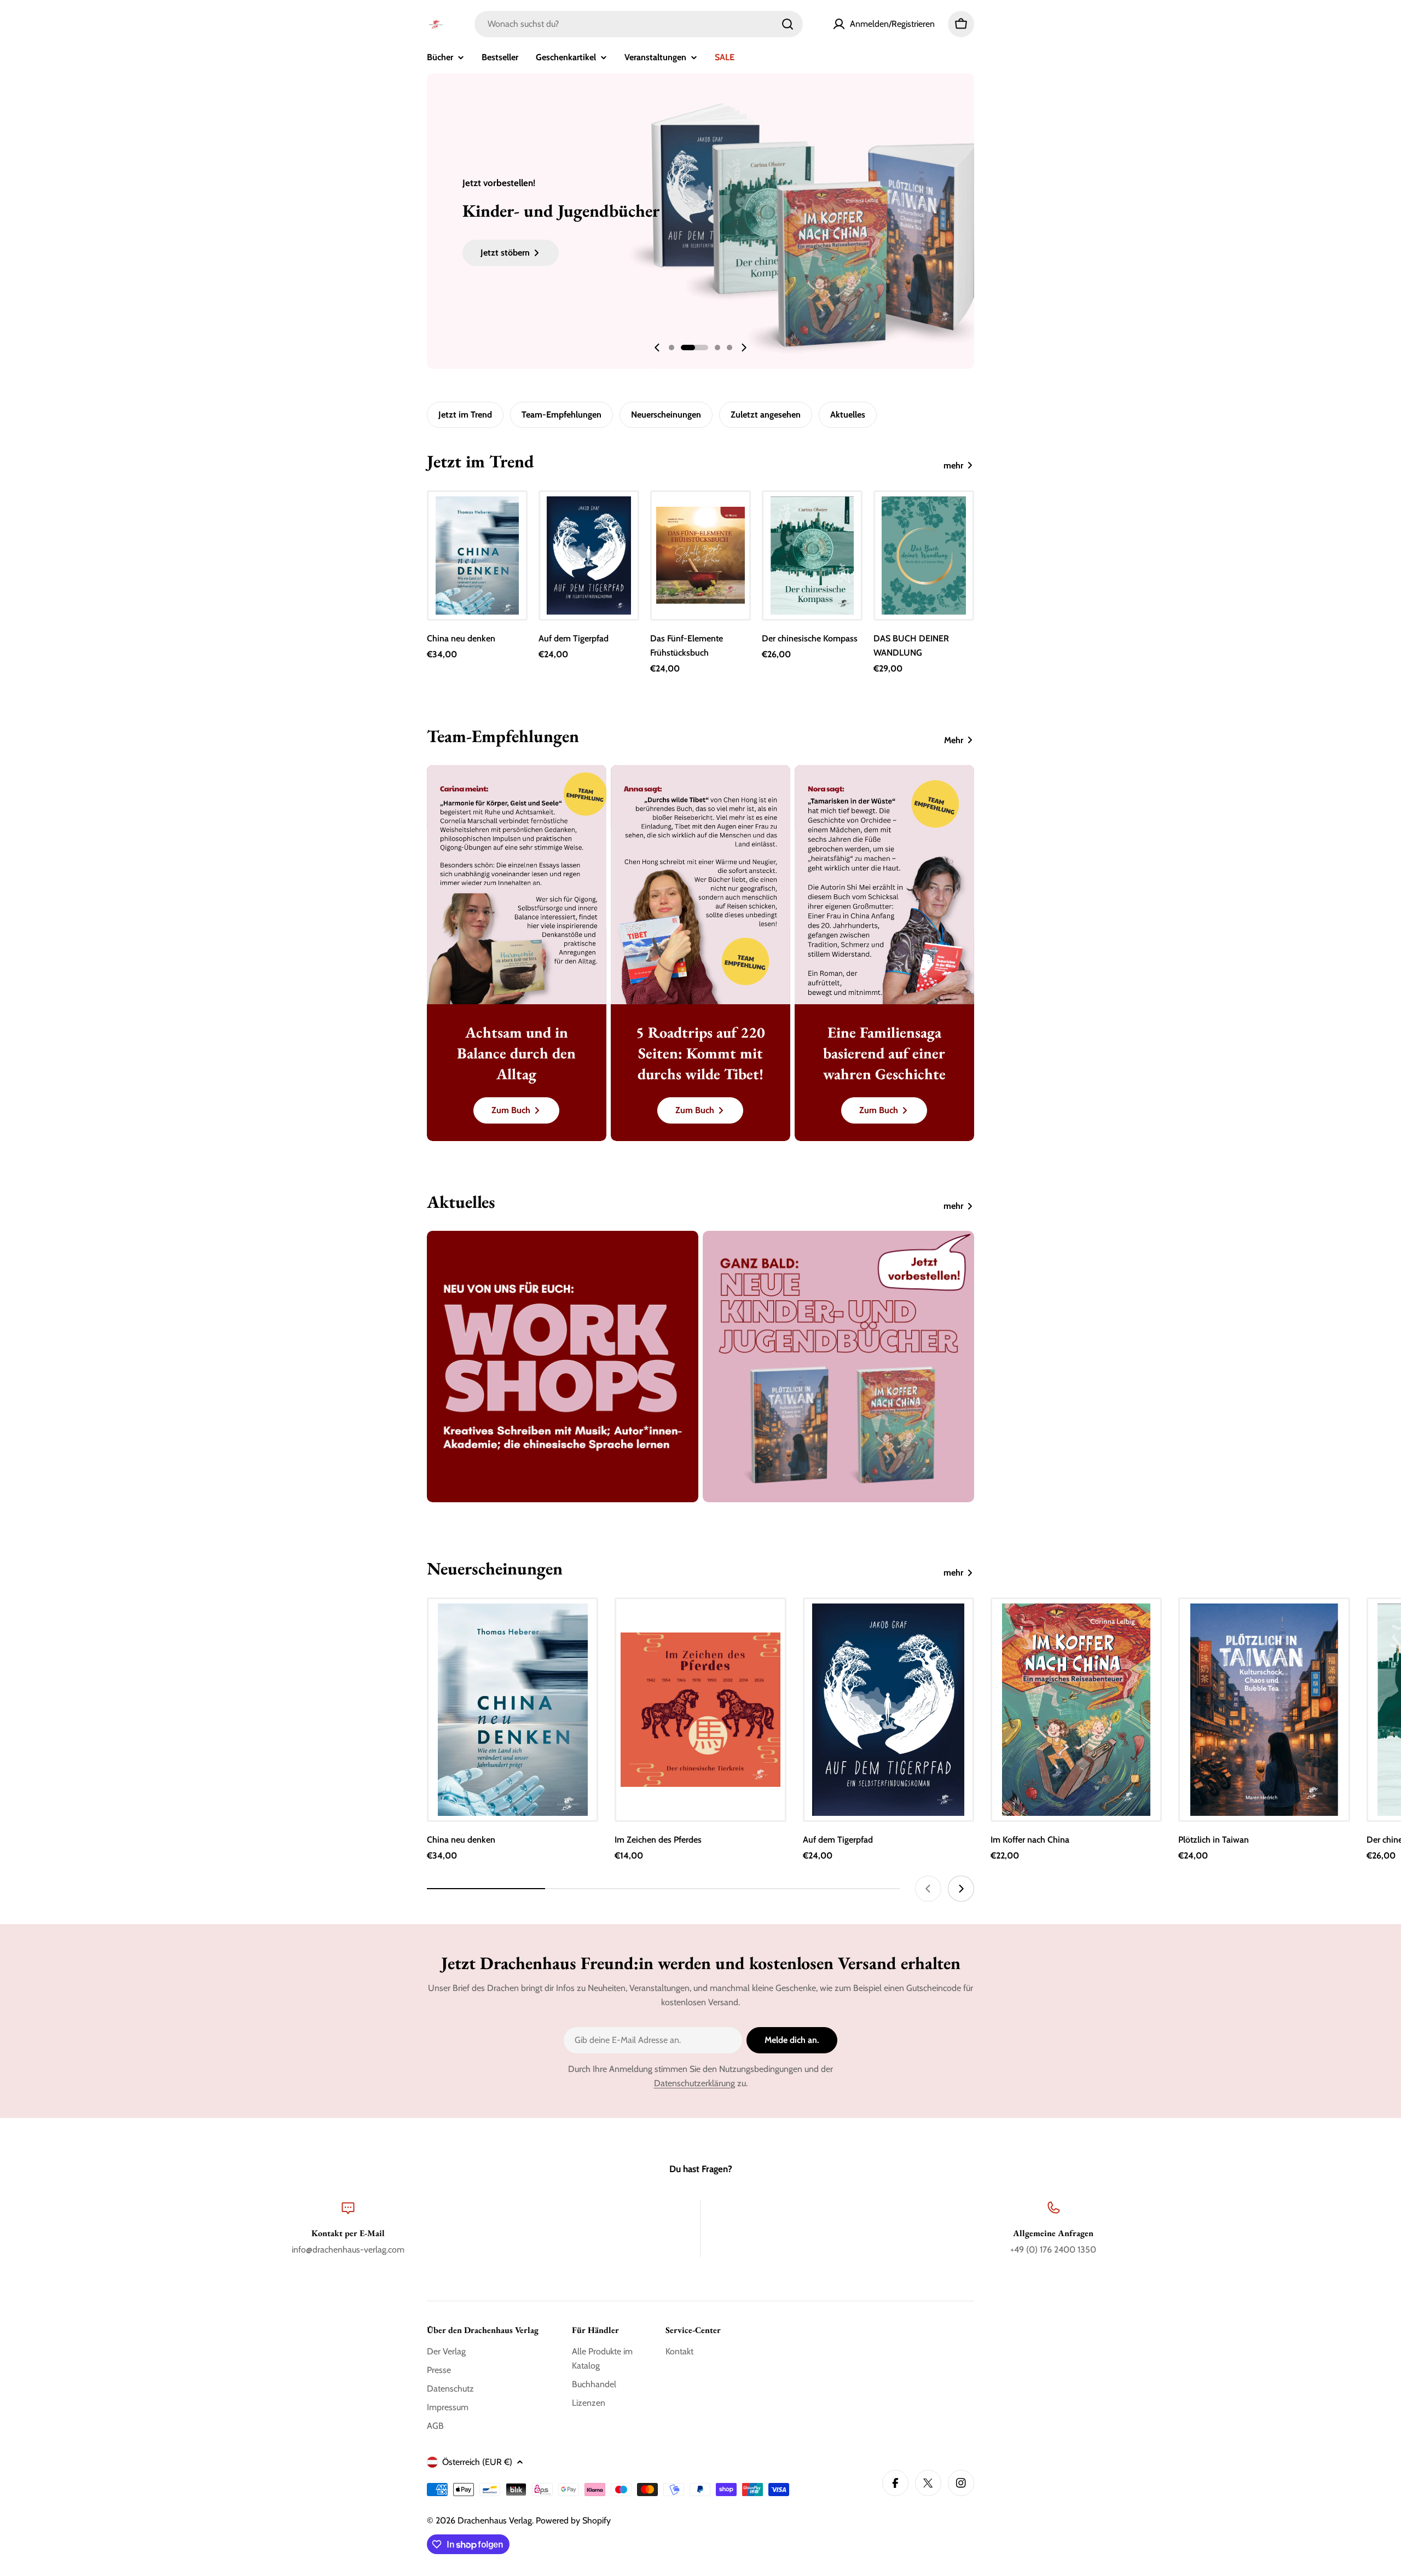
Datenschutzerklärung (694, 2083)
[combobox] (639, 24)
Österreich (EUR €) (477, 2462)
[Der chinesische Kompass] (812, 555)
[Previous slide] (657, 348)
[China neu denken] (477, 555)
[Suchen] (788, 24)
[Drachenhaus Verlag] (563, 1367)
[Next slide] (744, 348)
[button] (671, 348)
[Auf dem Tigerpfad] (589, 555)
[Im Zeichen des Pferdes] (700, 1710)
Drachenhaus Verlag (495, 2520)
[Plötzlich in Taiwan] (1264, 1710)
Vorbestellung (1076, 1804)
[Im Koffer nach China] (1076, 1710)
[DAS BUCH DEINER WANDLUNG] (924, 555)
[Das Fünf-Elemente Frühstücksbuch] (700, 555)
